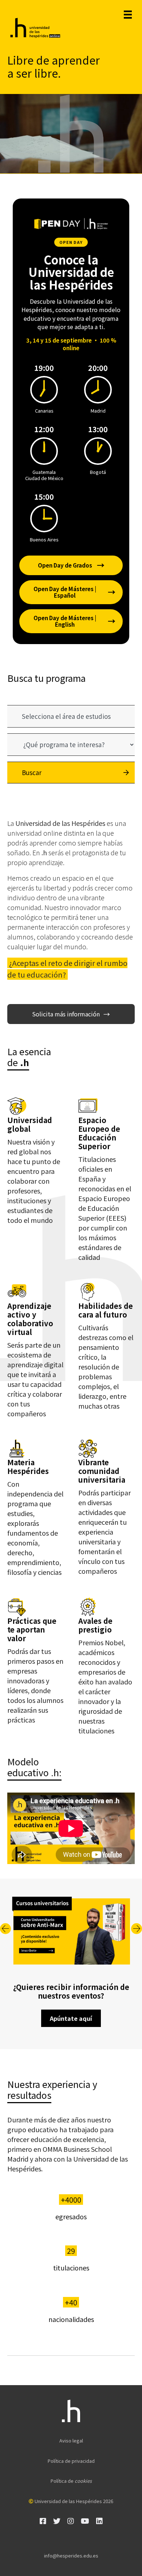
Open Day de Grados (71, 565)
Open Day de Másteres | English (74, 621)
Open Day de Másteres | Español (74, 592)
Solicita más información (71, 1014)
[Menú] (128, 15)
